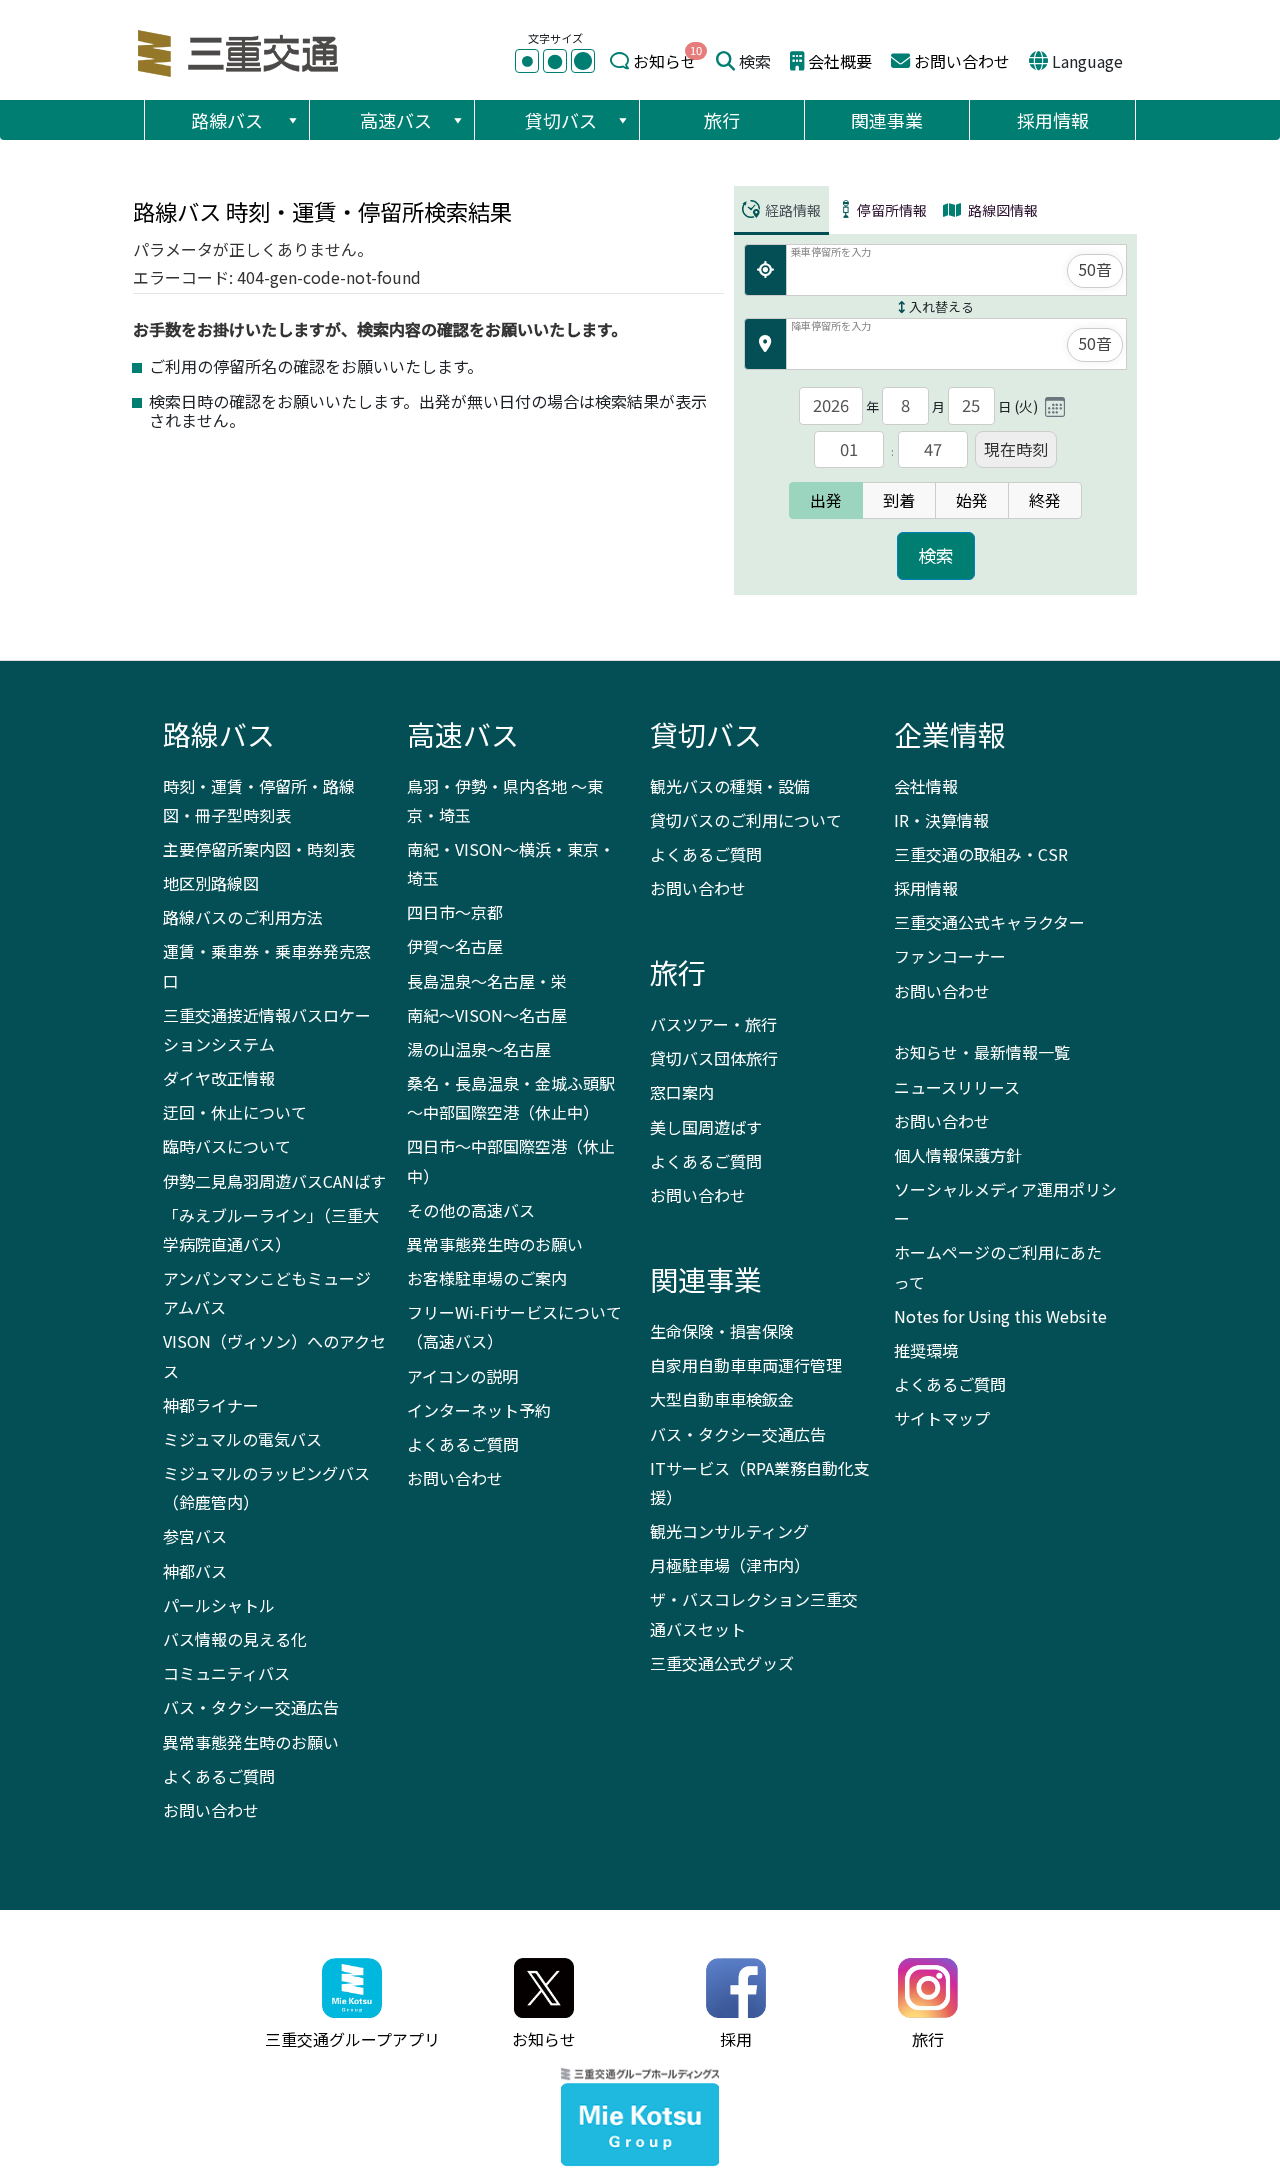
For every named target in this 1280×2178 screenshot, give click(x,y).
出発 (826, 500)
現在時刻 (1016, 449)
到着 (899, 500)
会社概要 (840, 61)
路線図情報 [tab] (1001, 210)
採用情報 (1053, 120)
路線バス (227, 120)
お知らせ (665, 61)
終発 (1045, 500)
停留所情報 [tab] (892, 210)
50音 (1095, 269)
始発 (972, 500)
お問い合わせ (962, 61)
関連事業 (887, 120)
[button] (292, 120)
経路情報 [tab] (791, 210)
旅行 (722, 120)
